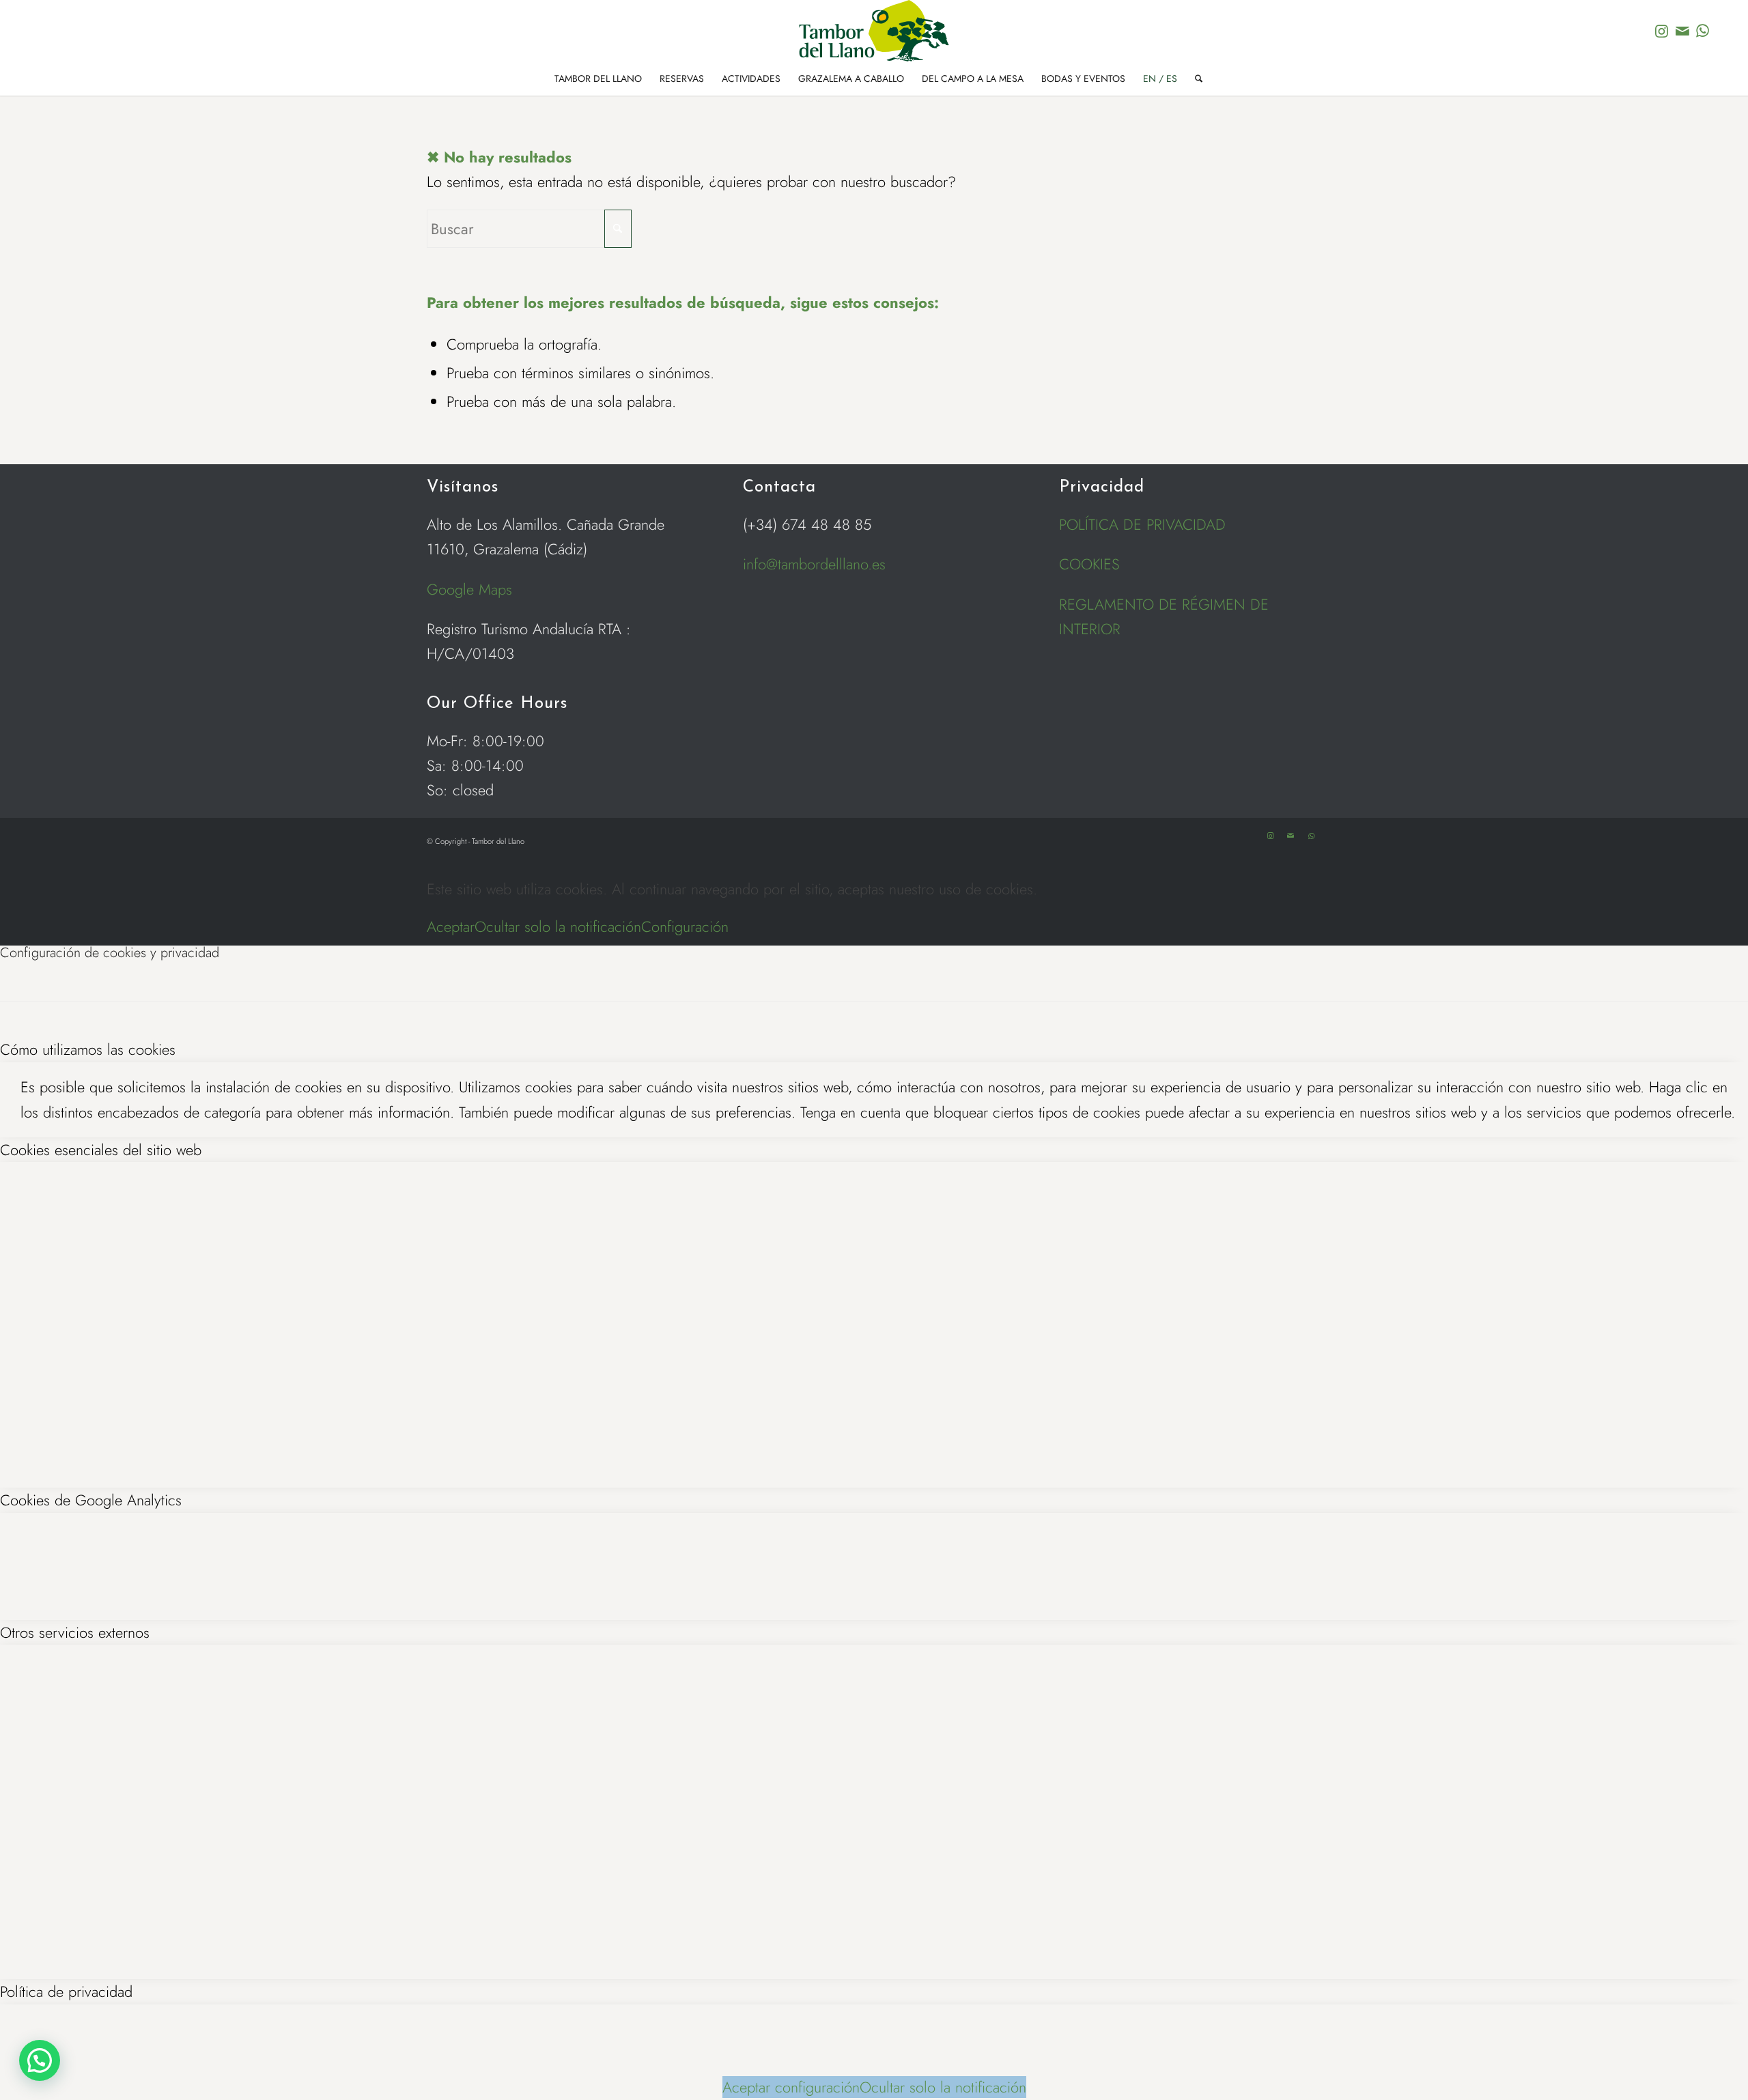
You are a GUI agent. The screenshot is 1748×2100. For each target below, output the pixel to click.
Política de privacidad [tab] (66, 1991)
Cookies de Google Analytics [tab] (91, 1500)
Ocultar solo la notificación (558, 926)
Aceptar (451, 926)
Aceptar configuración (791, 2087)
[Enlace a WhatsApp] (1703, 31)
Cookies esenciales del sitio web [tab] (101, 1150)
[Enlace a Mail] (1682, 31)
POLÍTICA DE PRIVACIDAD (1142, 524)
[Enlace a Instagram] (1662, 31)
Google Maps (469, 589)
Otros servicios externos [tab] (75, 1632)
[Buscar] (1194, 79)
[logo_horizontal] (874, 31)
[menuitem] (598, 79)
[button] (40, 2060)
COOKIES (1089, 564)
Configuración (685, 926)
